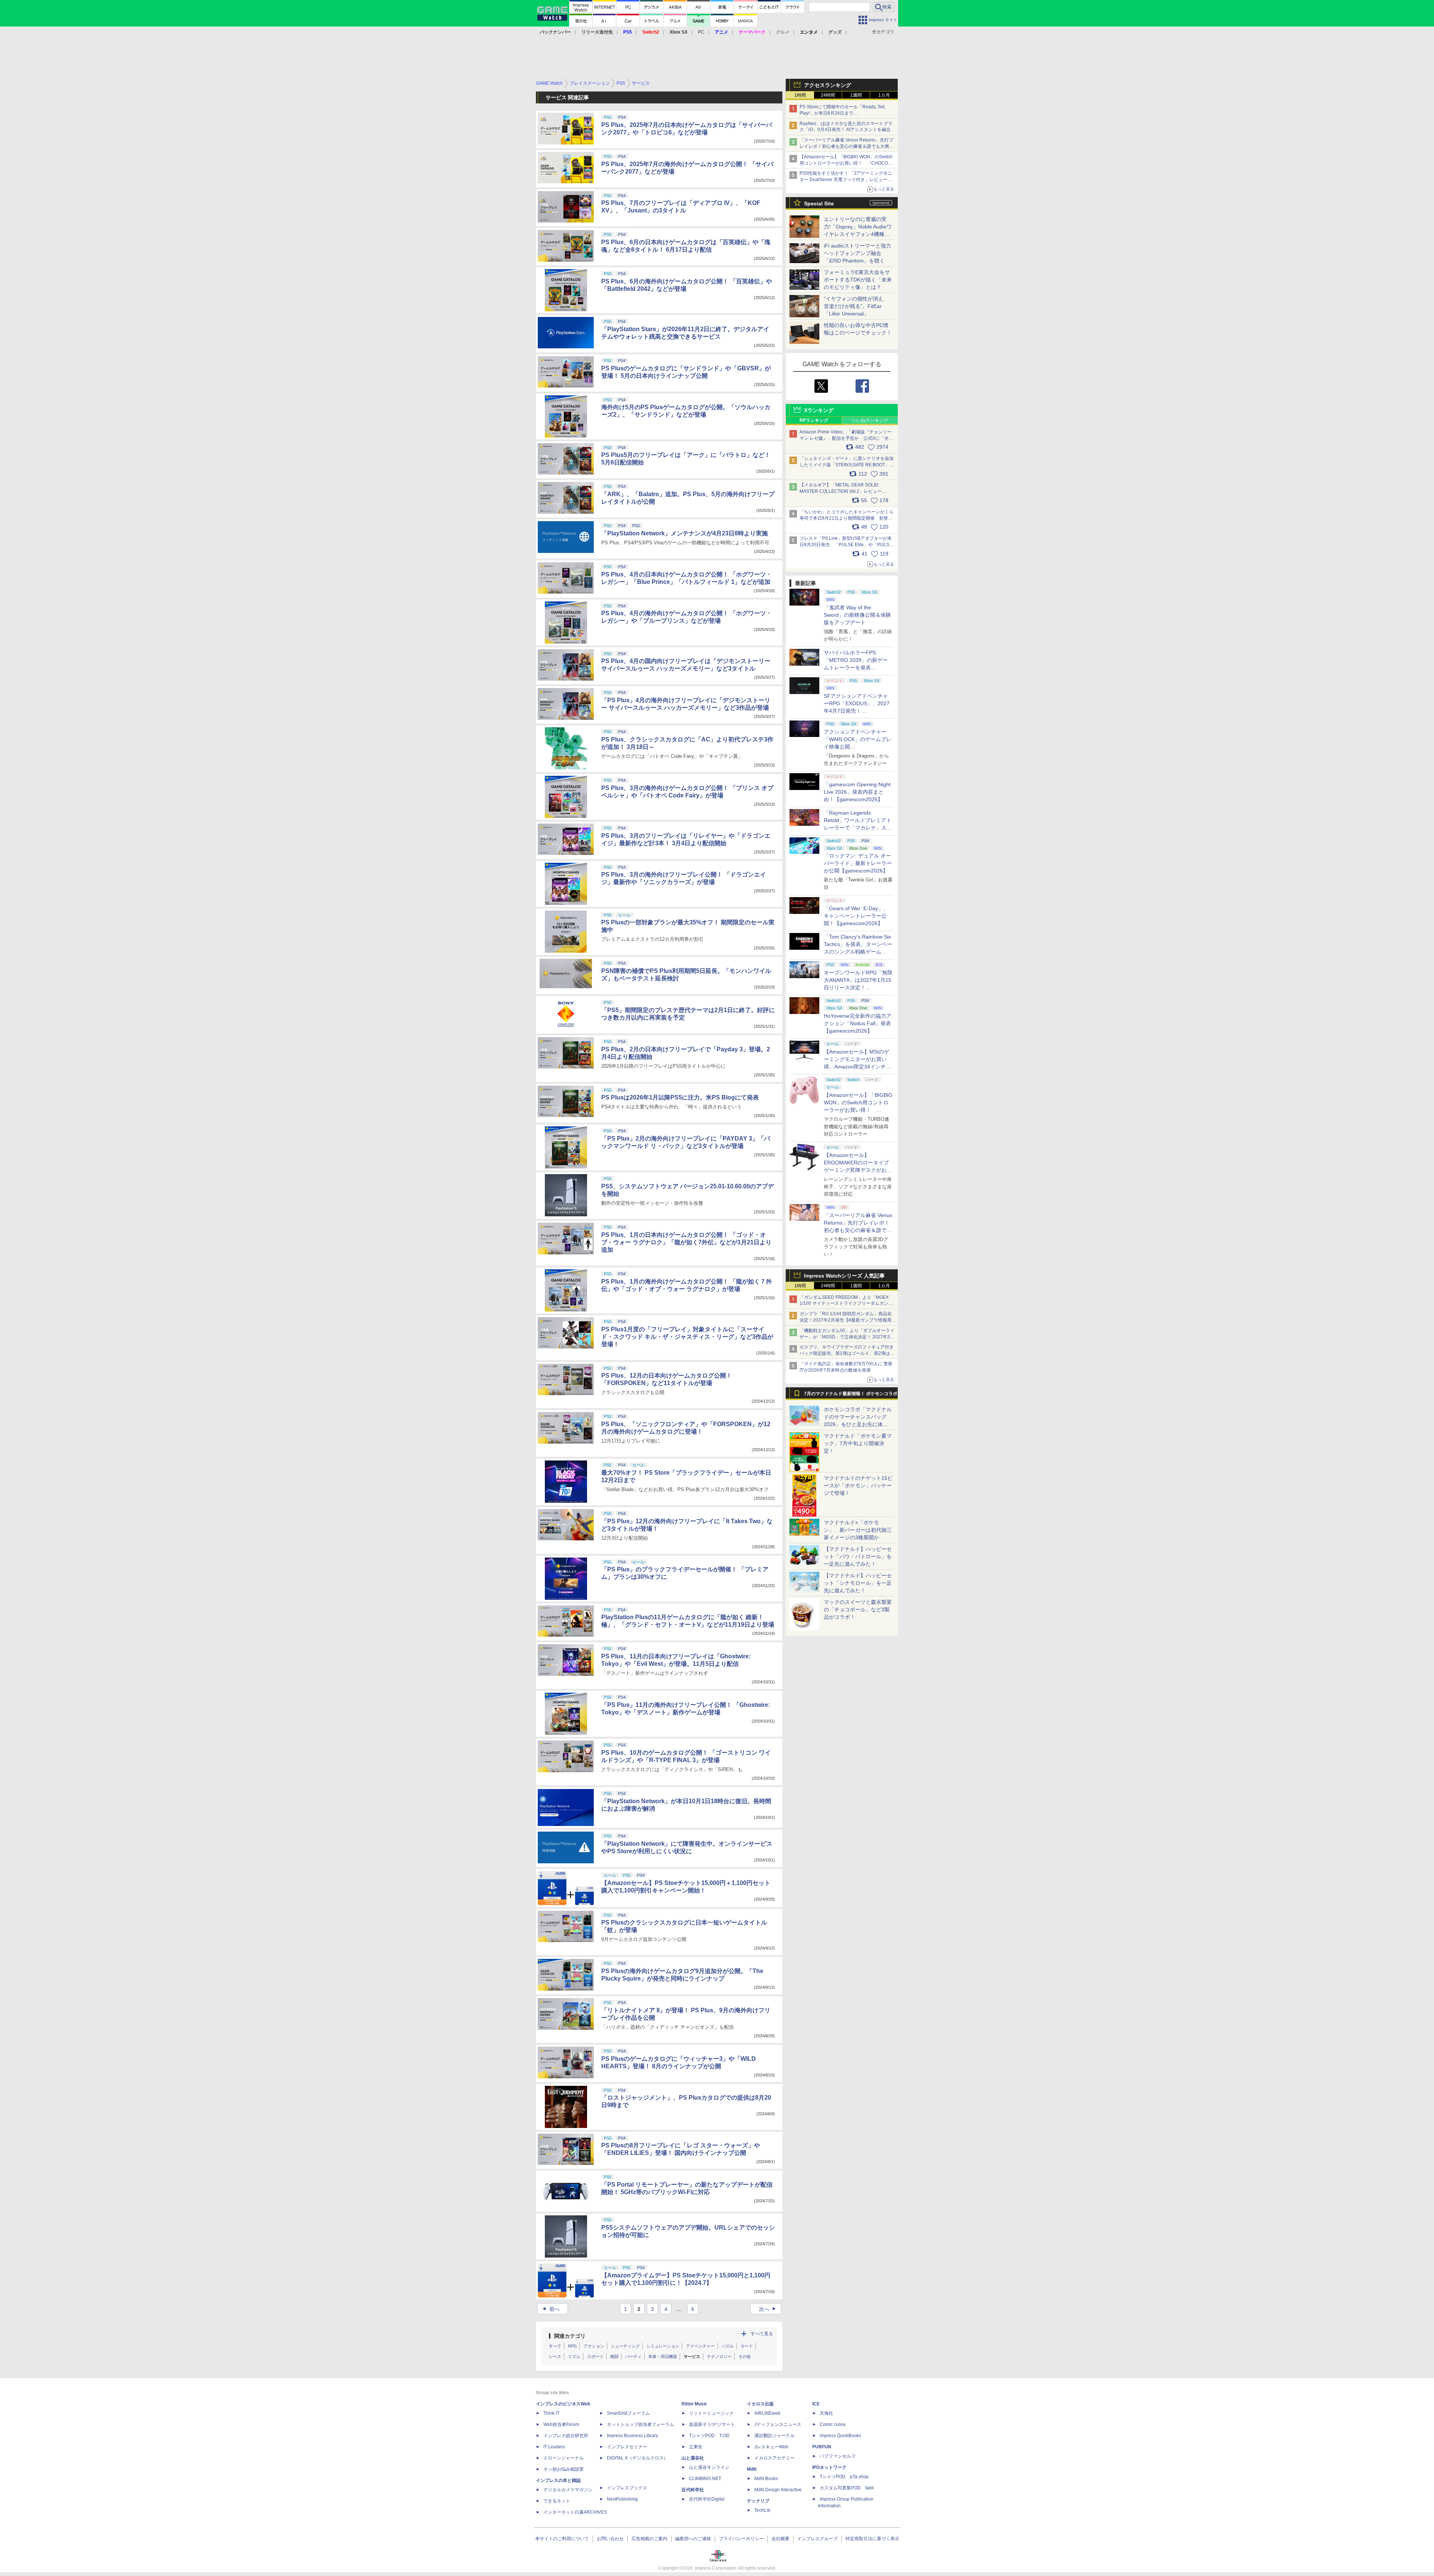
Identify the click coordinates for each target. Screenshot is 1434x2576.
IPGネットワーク (829, 2467)
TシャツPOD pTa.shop (844, 2477)
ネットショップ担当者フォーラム (640, 2424)
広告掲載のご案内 (649, 2539)
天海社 (826, 2413)
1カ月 (884, 95)
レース (555, 2356)
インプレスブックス (627, 2488)
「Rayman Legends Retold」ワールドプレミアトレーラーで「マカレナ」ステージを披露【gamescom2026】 (858, 828)
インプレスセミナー (627, 2447)
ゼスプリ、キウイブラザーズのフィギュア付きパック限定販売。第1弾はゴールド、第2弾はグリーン (847, 1353)
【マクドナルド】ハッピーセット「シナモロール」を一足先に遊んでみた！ (858, 1583)
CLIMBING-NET (705, 2479)
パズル (728, 2346)
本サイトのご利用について (562, 2539)
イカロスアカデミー (775, 2458)
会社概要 (780, 2539)
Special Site (819, 203)
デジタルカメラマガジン (568, 2490)
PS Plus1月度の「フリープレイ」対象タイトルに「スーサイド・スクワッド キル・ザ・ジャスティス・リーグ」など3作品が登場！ (687, 1337)
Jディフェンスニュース (778, 2424)
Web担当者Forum (561, 2424)
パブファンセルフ (838, 2456)
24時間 (828, 95)
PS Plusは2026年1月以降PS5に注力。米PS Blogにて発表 (680, 1097)
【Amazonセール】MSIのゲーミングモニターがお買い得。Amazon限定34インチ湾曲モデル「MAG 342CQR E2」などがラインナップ (857, 1067)
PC (701, 32)
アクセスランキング (828, 85)
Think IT (551, 2413)
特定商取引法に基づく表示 (872, 2539)
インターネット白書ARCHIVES (575, 2512)
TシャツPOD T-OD (709, 2436)
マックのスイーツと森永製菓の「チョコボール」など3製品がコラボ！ (858, 1609)
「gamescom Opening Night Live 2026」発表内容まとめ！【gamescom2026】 (857, 792)
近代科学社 (693, 2490)
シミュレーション (663, 2346)
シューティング (625, 2346)
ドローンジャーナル (564, 2458)
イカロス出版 (760, 2404)
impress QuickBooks (840, 2436)
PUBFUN (822, 2447)
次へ (768, 2309)
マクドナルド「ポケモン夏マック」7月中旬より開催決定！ (858, 1443)
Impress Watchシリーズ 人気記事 (844, 1276)
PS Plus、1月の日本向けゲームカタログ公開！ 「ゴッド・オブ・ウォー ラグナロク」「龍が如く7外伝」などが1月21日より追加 (686, 1242)
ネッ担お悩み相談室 (564, 2469)
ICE (816, 2404)
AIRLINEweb (767, 2413)
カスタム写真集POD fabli (847, 2488)
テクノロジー (719, 2356)
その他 (744, 2356)
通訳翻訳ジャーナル (775, 2436)
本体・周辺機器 (663, 2356)
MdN (752, 2469)
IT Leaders (554, 2447)
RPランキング (814, 420)
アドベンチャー (700, 2346)
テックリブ (758, 2501)
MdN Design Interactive (778, 2490)
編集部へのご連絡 (693, 2539)
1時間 (800, 95)
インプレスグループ (817, 2539)
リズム (574, 2356)
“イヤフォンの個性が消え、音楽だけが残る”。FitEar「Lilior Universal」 (856, 306)
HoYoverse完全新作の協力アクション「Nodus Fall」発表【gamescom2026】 (858, 1023)
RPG (572, 2346)
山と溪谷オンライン (709, 2467)
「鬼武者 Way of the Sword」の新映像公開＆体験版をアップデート (857, 615)
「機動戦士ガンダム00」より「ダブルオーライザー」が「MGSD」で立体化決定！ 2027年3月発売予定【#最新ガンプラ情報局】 (847, 1337)
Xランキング (819, 410)
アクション (594, 2346)
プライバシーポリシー (741, 2539)
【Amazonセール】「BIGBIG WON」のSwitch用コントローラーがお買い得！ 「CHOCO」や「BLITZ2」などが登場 (858, 1110)
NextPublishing (622, 2499)
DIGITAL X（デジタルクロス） (637, 2458)
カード (747, 2346)
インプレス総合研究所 (566, 2436)
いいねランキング (870, 420)
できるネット (557, 2501)
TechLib (762, 2510)
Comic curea (833, 2424)
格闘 (614, 2356)
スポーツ (595, 2356)
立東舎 (696, 2447)
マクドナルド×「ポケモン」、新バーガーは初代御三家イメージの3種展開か (858, 1530)
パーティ (633, 2356)
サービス (692, 2356)
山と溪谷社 (693, 2458)
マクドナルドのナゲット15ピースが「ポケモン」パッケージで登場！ (858, 1485)
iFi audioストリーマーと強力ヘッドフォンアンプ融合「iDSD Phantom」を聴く (857, 253)
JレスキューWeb (771, 2447)
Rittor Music (694, 2404)
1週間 (856, 95)
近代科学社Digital (707, 2499)
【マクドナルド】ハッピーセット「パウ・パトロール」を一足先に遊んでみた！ (858, 1556)
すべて (555, 2346)
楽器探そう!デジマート (712, 2424)
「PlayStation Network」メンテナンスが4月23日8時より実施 (685, 533)
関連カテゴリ (570, 2336)
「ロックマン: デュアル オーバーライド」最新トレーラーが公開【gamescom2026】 (858, 863)
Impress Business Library (632, 2436)
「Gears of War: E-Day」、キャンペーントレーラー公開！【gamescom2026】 (856, 916)
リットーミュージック (711, 2413)
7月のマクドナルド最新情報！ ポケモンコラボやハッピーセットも (851, 1396)
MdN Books (766, 2479)
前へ (550, 2309)
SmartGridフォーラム (628, 2413)
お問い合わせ (610, 2539)
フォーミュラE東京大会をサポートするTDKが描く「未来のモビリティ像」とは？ (858, 280)
